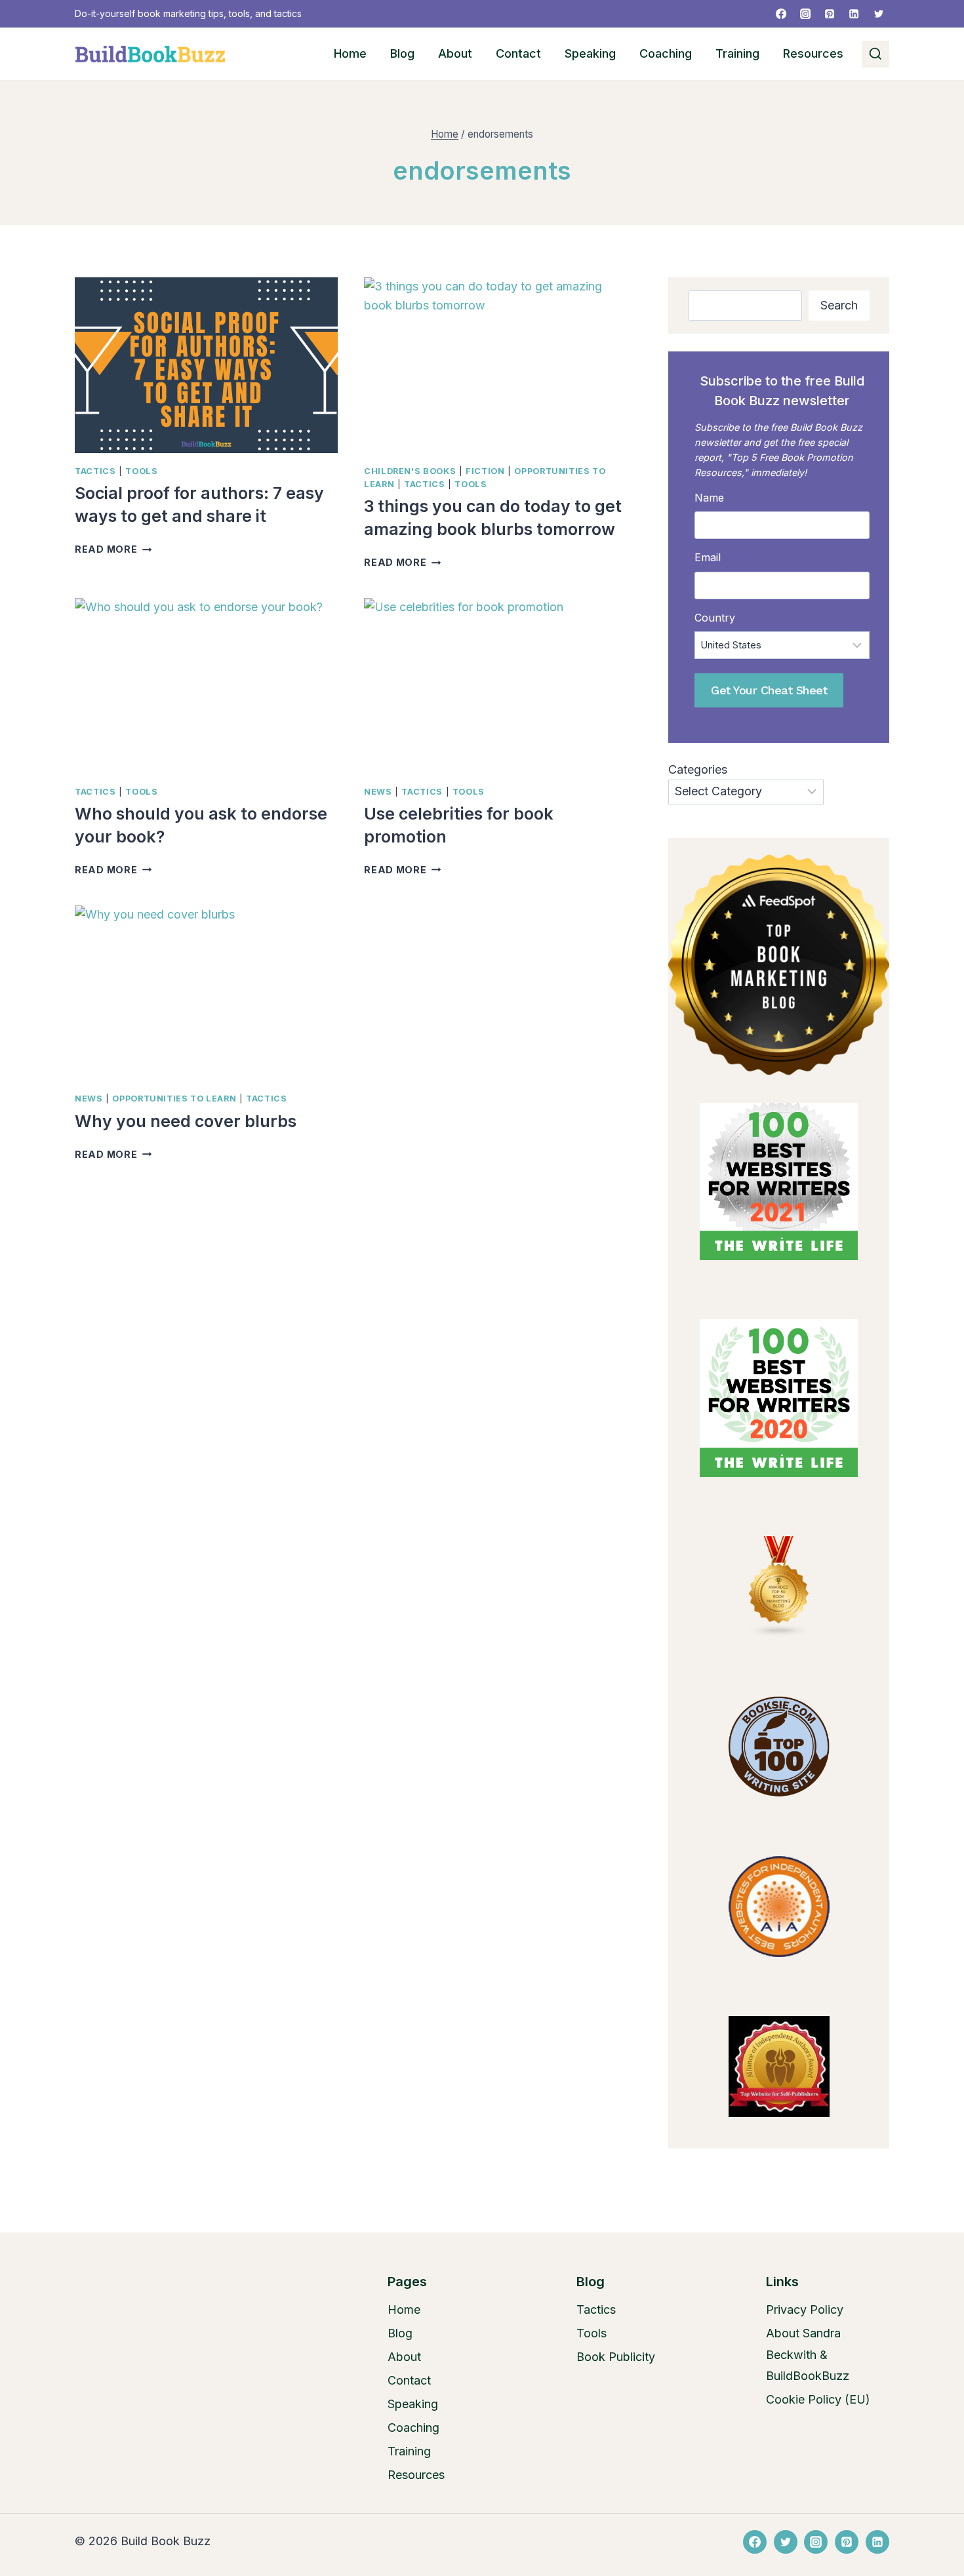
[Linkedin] (854, 14)
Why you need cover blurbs (186, 1121)
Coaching (666, 53)
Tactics (95, 471)
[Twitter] (879, 14)
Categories (698, 769)
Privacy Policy (805, 2309)
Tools (141, 471)
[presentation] (206, 365)
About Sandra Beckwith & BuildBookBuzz (808, 2354)
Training (737, 53)
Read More (113, 549)
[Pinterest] (830, 14)
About (455, 53)
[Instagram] (805, 14)
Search (839, 305)
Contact (518, 53)
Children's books (410, 471)
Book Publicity (616, 2357)
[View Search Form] (875, 54)
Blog (402, 53)
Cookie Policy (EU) (818, 2399)
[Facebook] (781, 14)
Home (350, 53)
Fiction (485, 471)
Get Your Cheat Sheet (769, 690)
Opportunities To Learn (174, 1099)
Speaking (590, 53)
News (378, 792)
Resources (813, 53)
